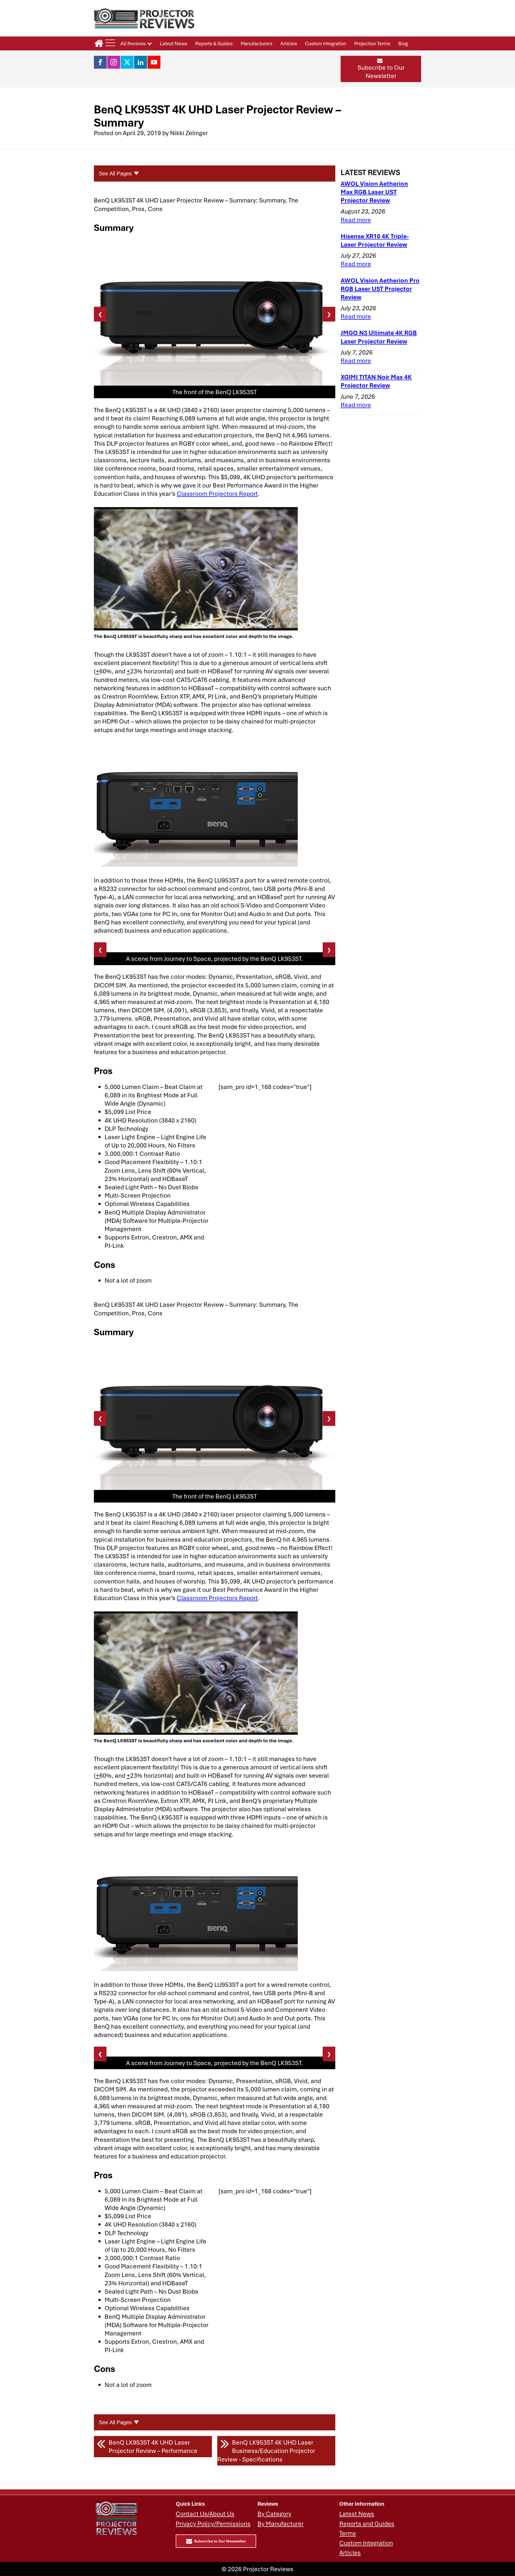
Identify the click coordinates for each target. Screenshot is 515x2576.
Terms (348, 2533)
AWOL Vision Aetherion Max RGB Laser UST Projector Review (374, 192)
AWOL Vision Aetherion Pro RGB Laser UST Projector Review (380, 289)
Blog (403, 43)
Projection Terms (372, 43)
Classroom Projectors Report (217, 494)
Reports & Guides (214, 43)
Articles (289, 43)
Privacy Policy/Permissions (213, 2524)
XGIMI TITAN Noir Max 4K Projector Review (376, 381)
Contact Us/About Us (205, 2514)
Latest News (174, 43)
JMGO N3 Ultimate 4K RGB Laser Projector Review (379, 337)
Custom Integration (326, 43)
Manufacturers (256, 43)
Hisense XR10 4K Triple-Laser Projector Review (375, 240)
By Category (274, 2514)
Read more (356, 220)
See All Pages (115, 174)
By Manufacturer (281, 2524)
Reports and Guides (367, 2524)
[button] (381, 69)
